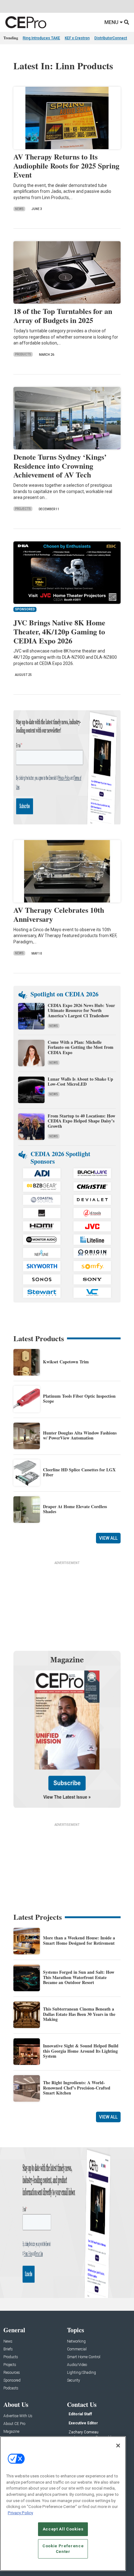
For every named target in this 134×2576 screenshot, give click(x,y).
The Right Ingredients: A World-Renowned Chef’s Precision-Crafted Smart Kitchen (77, 2088)
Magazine (11, 2432)
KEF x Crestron (77, 38)
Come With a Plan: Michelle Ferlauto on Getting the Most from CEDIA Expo (81, 1047)
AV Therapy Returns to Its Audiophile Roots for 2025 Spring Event (66, 166)
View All (108, 1538)
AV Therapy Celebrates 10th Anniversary (59, 914)
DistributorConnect (111, 38)
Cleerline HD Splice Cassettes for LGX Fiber (79, 1472)
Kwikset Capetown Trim (66, 1362)
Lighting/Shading (81, 2373)
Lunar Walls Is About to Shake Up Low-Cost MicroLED (80, 1082)
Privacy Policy (20, 2513)
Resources (12, 2373)
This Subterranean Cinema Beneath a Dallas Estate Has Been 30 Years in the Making (79, 2014)
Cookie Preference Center (63, 2549)
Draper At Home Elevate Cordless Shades (75, 1509)
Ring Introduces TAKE (41, 38)
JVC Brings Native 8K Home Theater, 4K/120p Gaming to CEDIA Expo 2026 (59, 631)
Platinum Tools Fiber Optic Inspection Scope (79, 1399)
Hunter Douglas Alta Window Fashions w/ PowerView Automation (80, 1435)
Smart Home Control (84, 2357)
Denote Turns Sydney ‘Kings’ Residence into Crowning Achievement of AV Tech (60, 466)
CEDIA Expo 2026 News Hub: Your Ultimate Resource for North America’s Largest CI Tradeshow (81, 1011)
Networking (76, 2341)
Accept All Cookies (63, 2529)
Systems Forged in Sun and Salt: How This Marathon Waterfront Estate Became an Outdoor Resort (79, 1977)
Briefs (8, 2349)
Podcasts (11, 2388)
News (19, 209)
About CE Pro (14, 2424)
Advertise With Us (18, 2416)
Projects (23, 509)
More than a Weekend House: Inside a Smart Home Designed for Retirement (79, 1940)
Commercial (77, 2349)
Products (23, 354)
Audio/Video (77, 2365)
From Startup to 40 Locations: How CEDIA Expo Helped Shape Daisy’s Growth (81, 1121)
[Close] (118, 2446)
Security (74, 2380)
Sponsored (12, 2380)
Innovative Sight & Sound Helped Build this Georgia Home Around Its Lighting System (81, 2051)
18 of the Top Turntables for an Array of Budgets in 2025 (63, 315)
